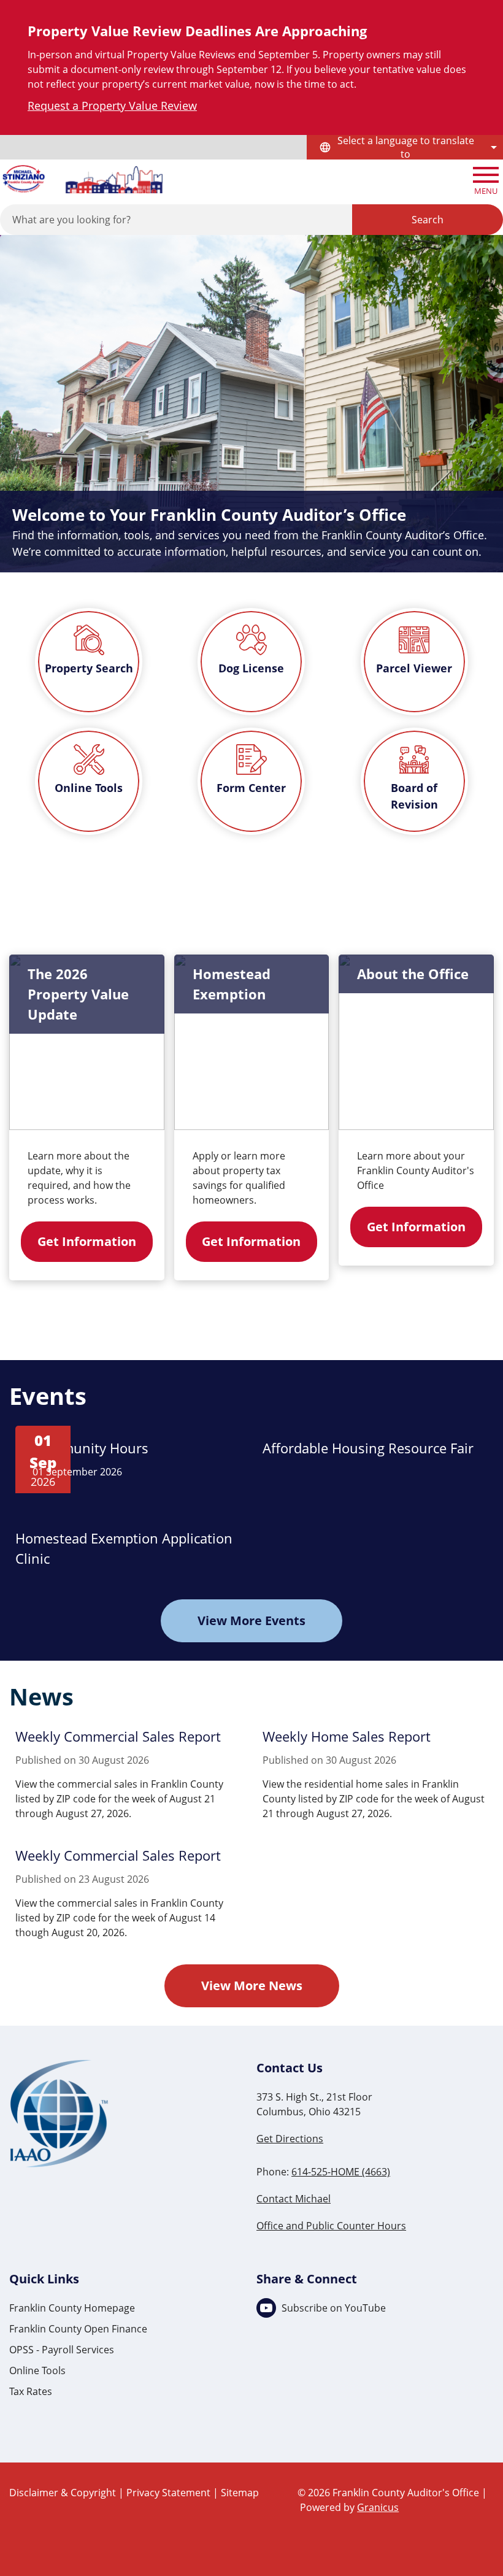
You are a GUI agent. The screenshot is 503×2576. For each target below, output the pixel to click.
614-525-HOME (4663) (341, 2172)
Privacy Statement (168, 2493)
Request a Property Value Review (112, 106)
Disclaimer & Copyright (63, 2493)
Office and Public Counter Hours (331, 2226)
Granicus (378, 2507)
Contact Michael (294, 2199)
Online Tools (37, 2370)
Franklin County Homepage (72, 2308)
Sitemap (240, 2493)
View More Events (251, 1621)
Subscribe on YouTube (334, 2308)
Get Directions (290, 2139)
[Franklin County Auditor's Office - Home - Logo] (82, 179)
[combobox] (405, 147)
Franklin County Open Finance (78, 2329)
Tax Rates (31, 2391)
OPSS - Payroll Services (62, 2350)
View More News (252, 1986)
